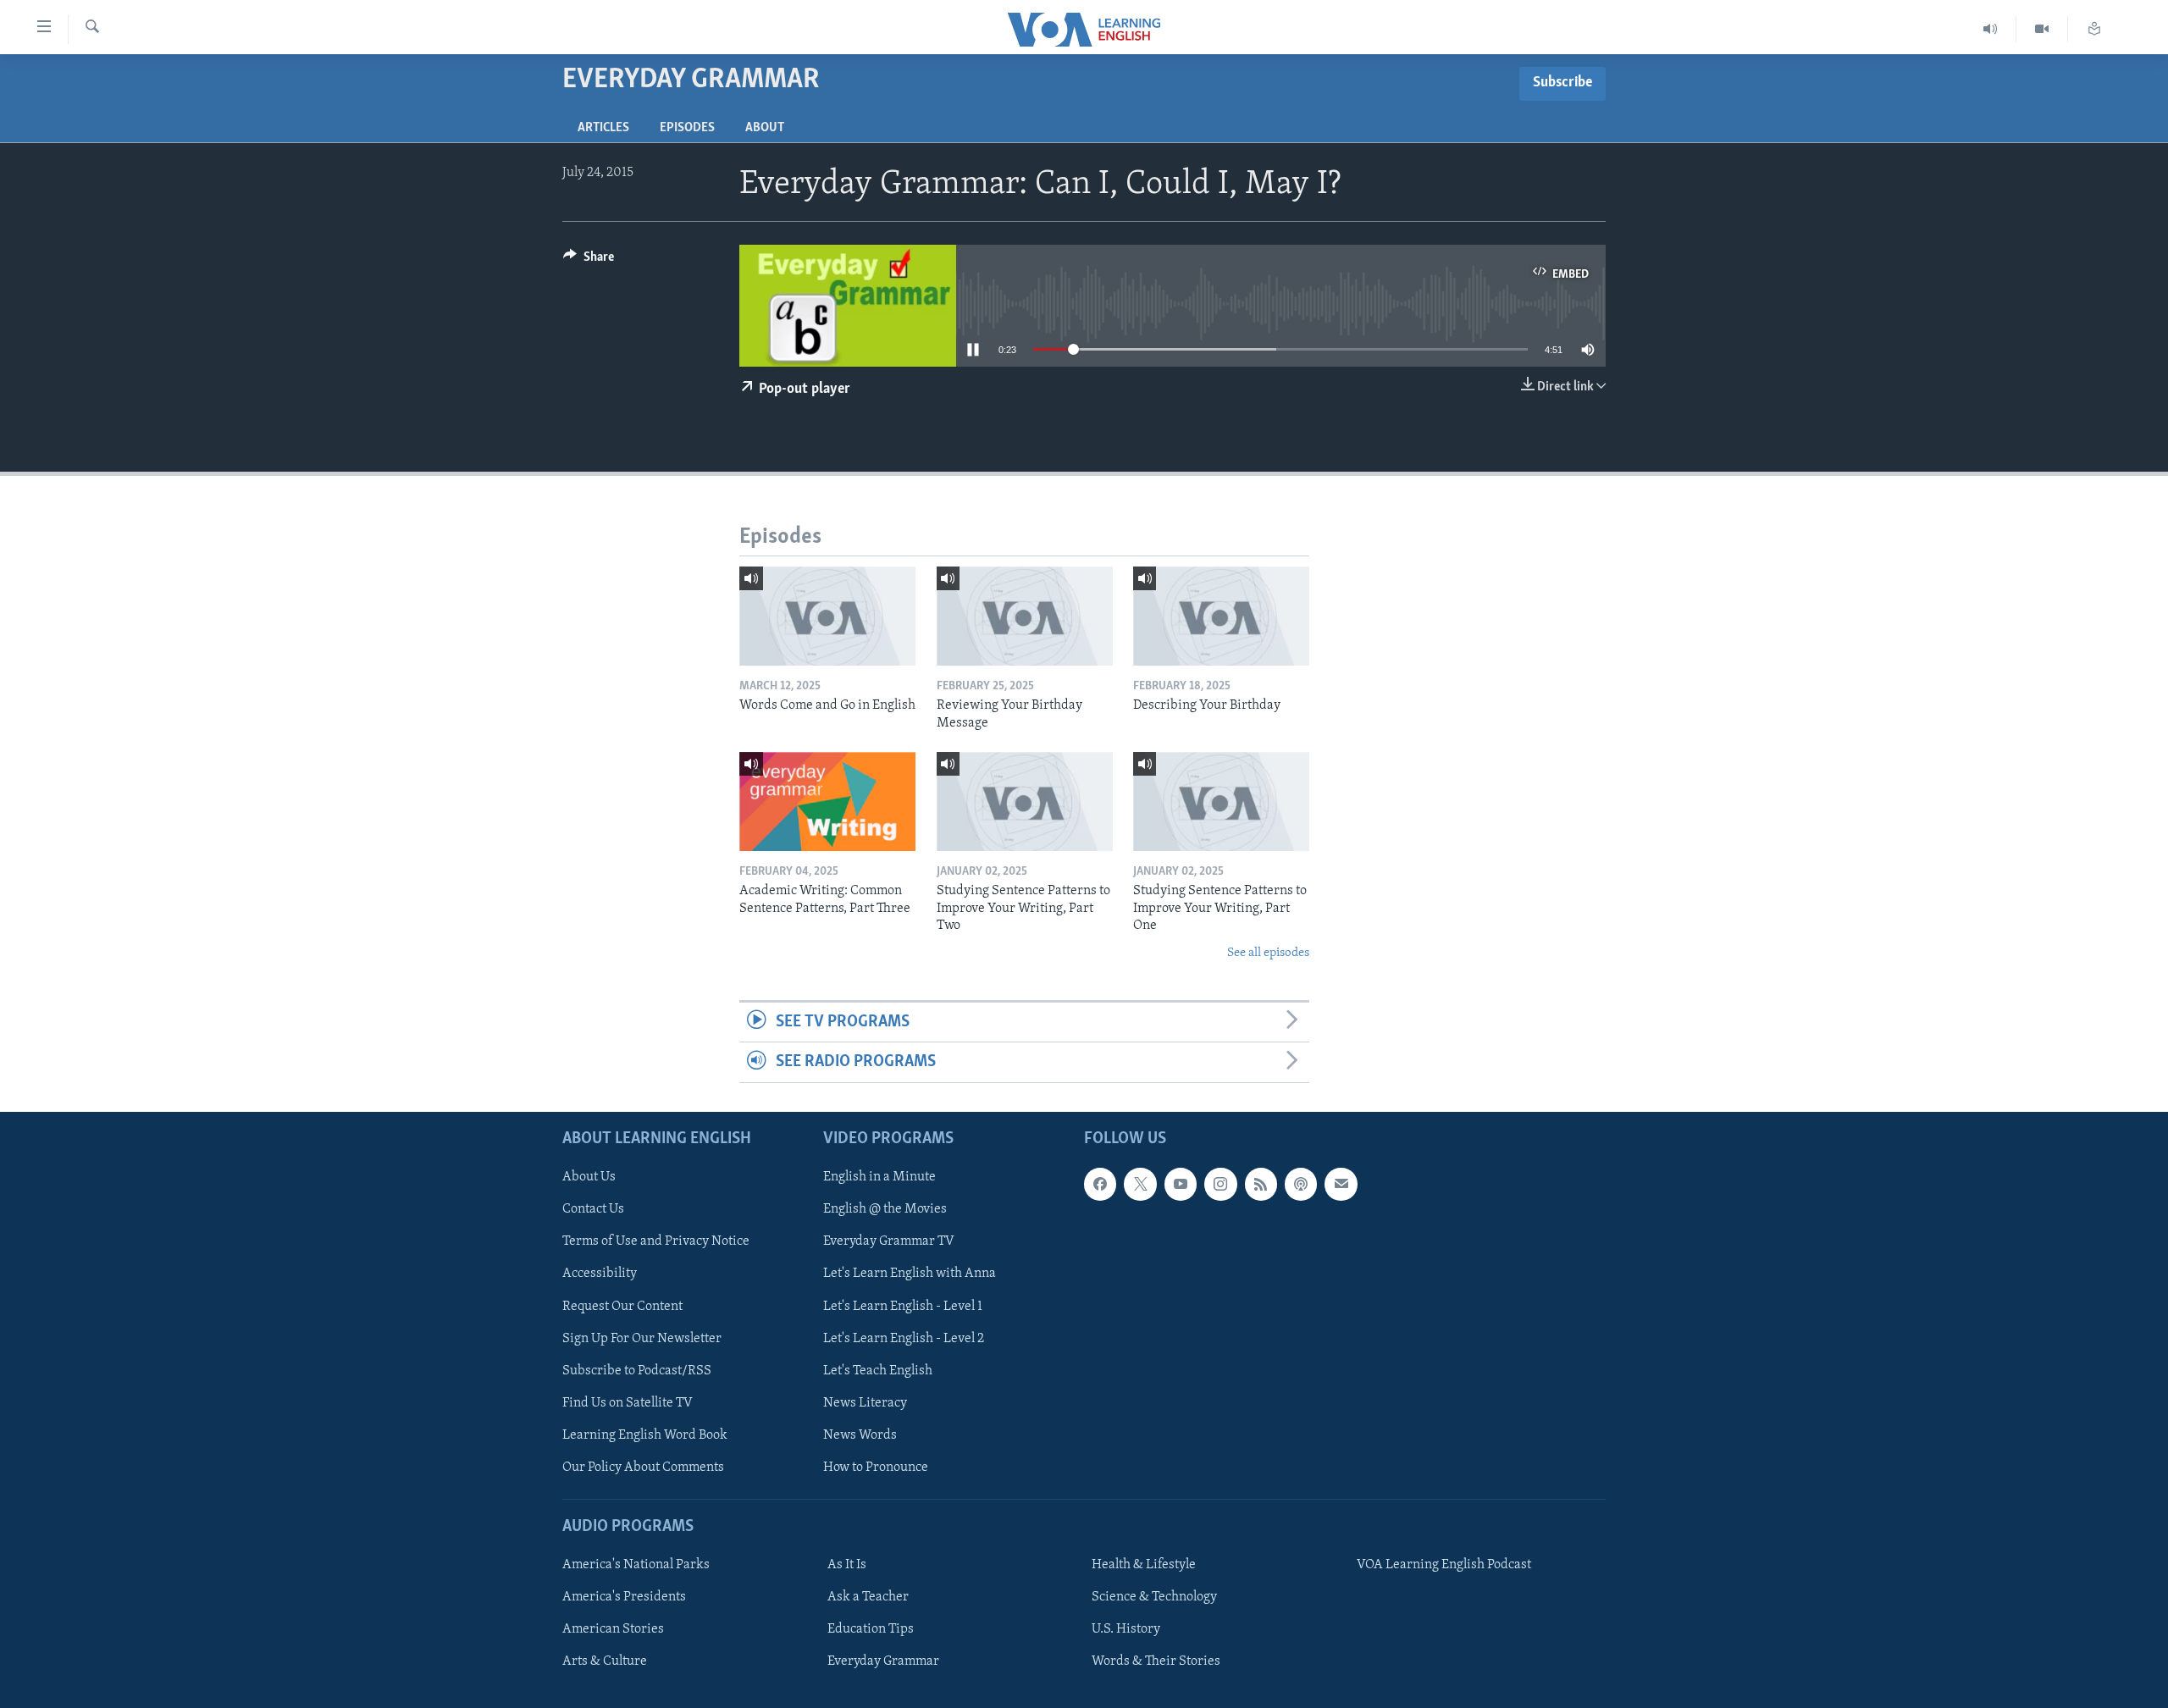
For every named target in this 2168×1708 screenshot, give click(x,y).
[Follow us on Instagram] (1220, 1184)
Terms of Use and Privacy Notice (656, 1241)
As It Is (847, 1565)
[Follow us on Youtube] (1181, 1184)
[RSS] (1261, 1184)
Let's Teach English (878, 1370)
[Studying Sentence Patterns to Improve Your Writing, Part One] (1221, 801)
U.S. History (1126, 1629)
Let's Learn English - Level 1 (903, 1306)
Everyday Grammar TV (889, 1241)
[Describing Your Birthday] (1221, 616)
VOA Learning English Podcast (1444, 1565)
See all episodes (1268, 953)
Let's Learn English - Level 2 (904, 1338)
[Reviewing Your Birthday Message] (1025, 616)
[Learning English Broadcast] (1991, 29)
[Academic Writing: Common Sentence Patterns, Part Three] (827, 801)
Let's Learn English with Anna (910, 1274)
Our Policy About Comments (643, 1467)
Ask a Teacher (868, 1597)
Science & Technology (1154, 1597)
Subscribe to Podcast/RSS (637, 1370)
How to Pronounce (876, 1467)
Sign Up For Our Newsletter (642, 1338)
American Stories (613, 1629)
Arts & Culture (605, 1661)
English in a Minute (879, 1177)
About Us (589, 1177)
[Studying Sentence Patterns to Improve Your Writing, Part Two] (1025, 801)
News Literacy (865, 1402)
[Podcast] (1301, 1184)
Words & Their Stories (1156, 1661)
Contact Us (593, 1209)
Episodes (687, 128)
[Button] (589, 261)
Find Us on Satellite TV (628, 1402)
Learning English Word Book (645, 1434)
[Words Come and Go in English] (827, 616)
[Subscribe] (1341, 1184)
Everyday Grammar (883, 1661)
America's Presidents (624, 1597)
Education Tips (871, 1629)
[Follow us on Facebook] (1100, 1184)
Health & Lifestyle (1144, 1565)
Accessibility (600, 1274)
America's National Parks (636, 1565)
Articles (603, 128)
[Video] (2042, 29)
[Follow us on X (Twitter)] (1140, 1184)
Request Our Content (622, 1306)
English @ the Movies (885, 1209)
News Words (860, 1434)
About (765, 128)
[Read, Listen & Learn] (2094, 29)
